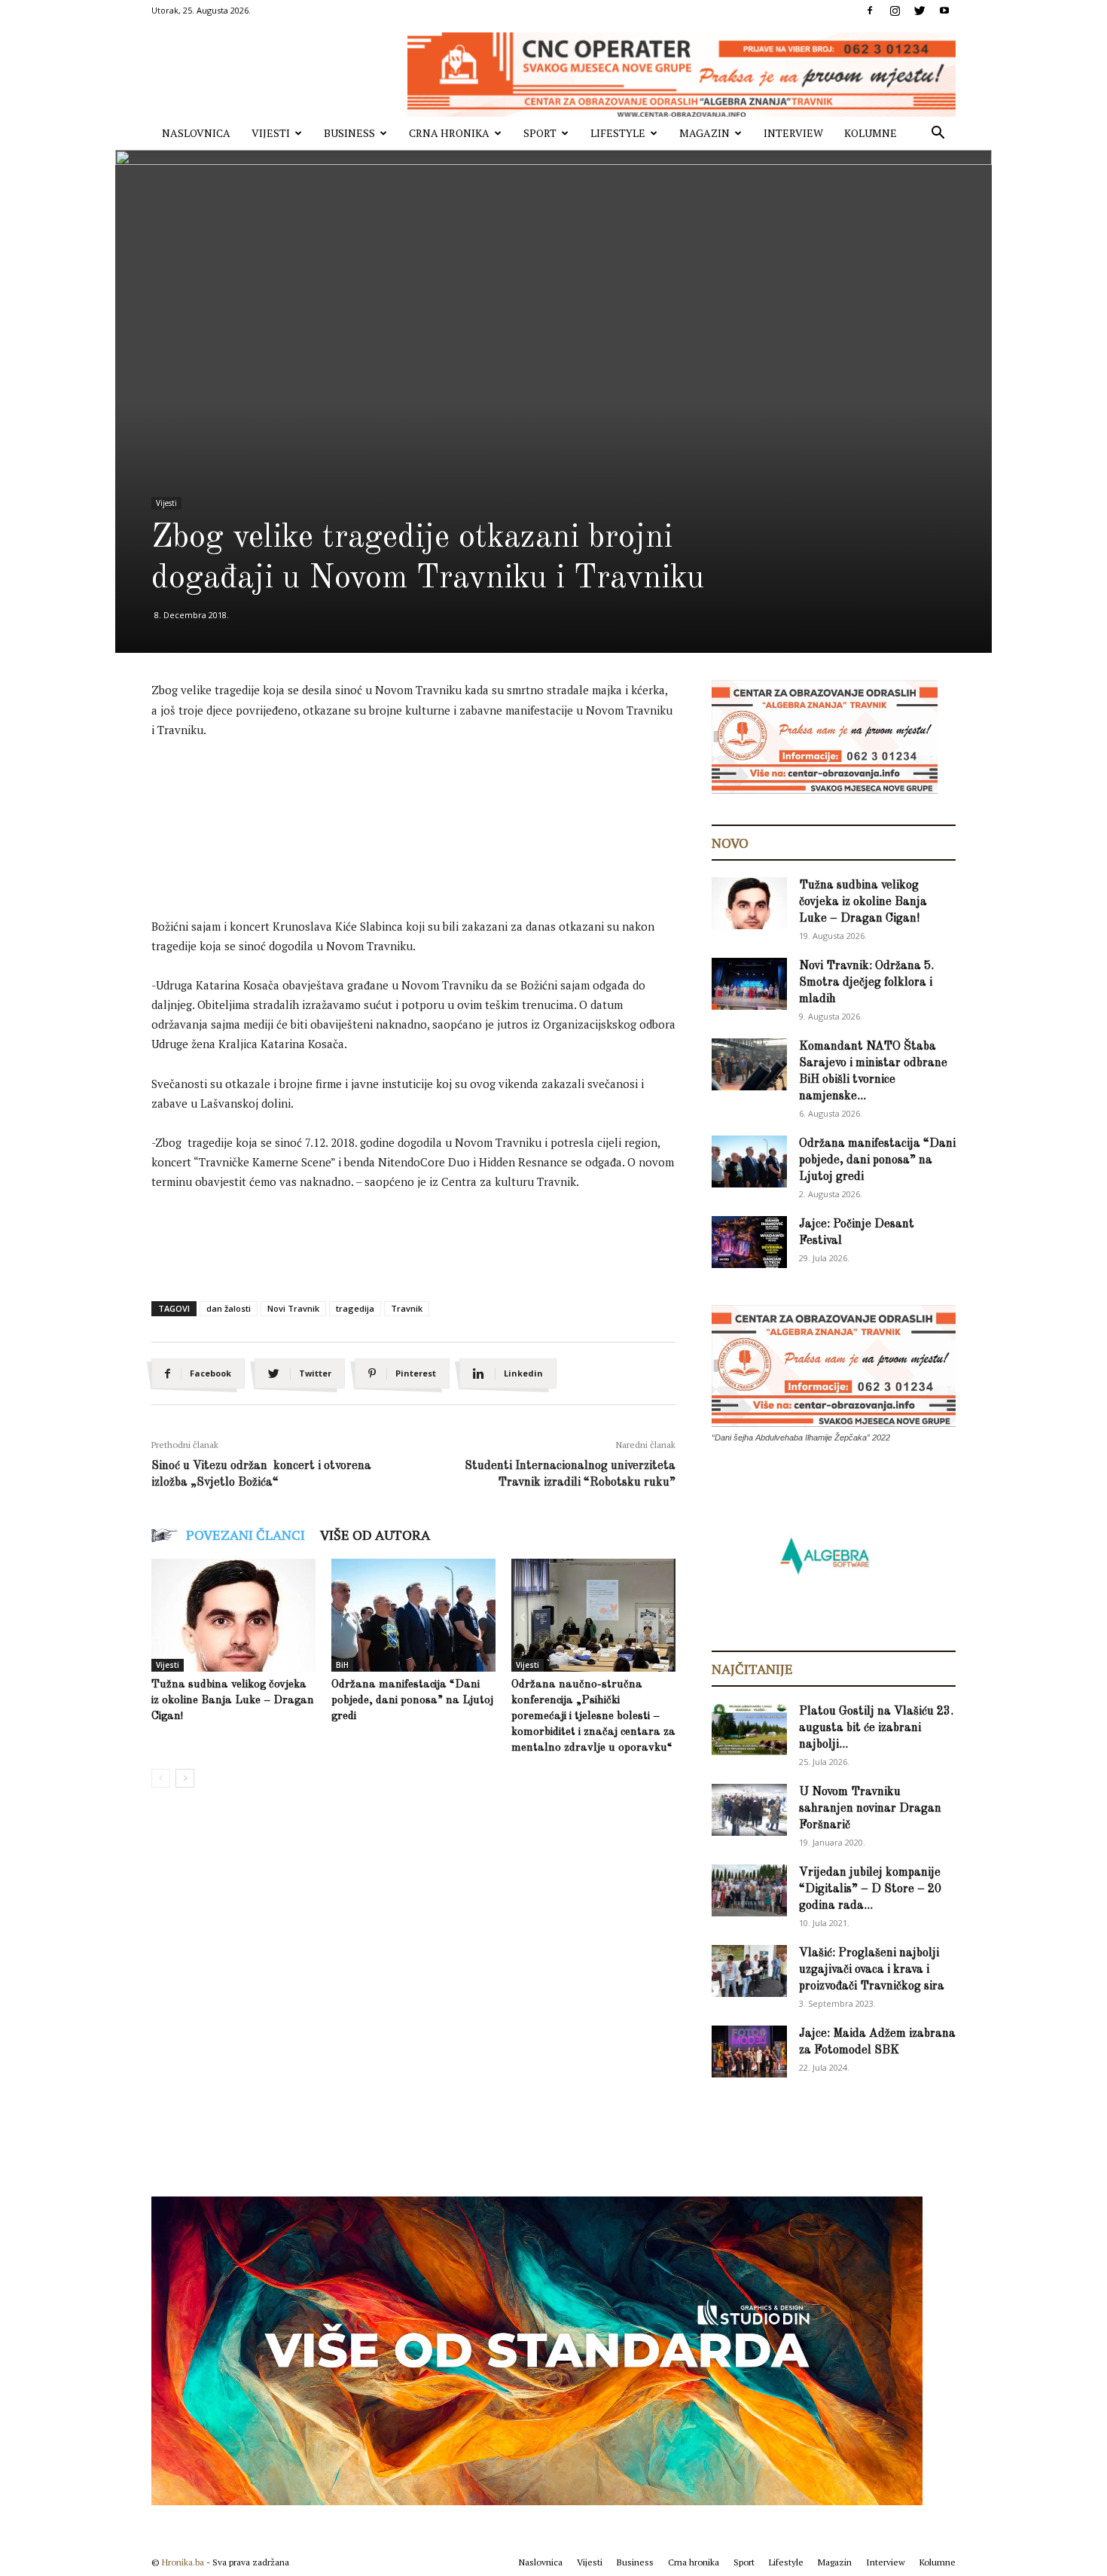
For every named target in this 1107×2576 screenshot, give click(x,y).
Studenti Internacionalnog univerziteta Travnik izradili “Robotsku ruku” (570, 1474)
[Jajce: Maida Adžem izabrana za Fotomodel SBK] (749, 2052)
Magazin (704, 133)
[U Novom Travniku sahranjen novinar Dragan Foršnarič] (749, 1810)
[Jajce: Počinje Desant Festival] (749, 1242)
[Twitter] (919, 11)
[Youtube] (944, 11)
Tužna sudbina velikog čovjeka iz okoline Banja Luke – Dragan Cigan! (233, 1701)
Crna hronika (449, 133)
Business (349, 133)
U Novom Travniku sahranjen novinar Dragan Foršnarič (870, 1809)
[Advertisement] (425, 793)
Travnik (407, 1308)
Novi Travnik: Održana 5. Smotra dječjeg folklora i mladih (866, 983)
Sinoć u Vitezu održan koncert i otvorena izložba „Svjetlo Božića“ (261, 1474)
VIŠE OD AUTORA (375, 1535)
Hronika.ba (183, 2562)
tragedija (355, 1308)
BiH (342, 1665)
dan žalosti (229, 1308)
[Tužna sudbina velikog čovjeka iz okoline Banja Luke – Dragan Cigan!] (233, 1615)
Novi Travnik (293, 1308)
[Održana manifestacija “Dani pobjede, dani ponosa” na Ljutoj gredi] (413, 1615)
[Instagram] (895, 11)
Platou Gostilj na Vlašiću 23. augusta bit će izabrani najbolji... (876, 1728)
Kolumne (871, 133)
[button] (938, 134)
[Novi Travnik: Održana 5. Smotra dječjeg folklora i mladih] (749, 984)
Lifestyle (618, 133)
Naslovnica (196, 133)
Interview (793, 133)
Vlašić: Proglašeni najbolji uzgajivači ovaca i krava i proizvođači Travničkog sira (872, 1970)
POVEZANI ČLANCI (245, 1535)
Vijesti (271, 133)
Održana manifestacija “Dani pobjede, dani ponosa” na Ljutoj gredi (412, 1701)
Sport (540, 133)
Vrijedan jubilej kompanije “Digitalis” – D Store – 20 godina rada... (870, 1889)
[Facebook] (870, 11)
